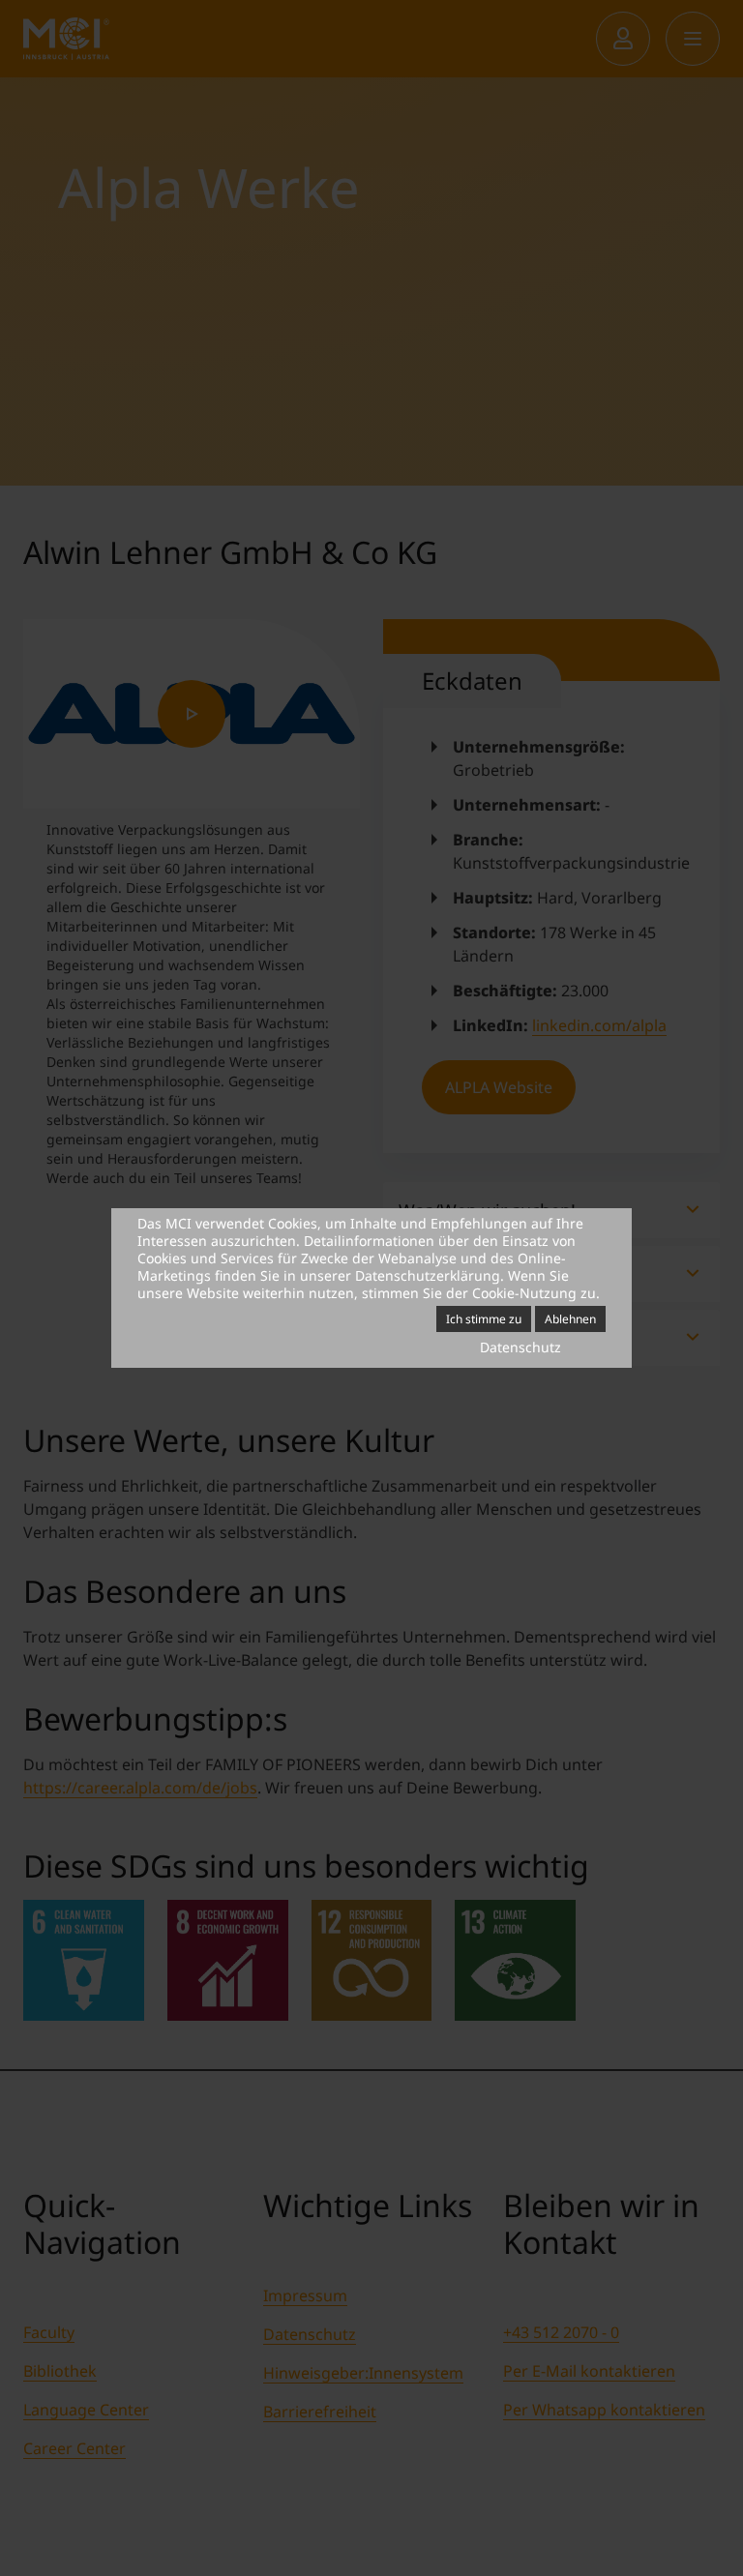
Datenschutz (520, 1347)
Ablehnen (570, 1319)
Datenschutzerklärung (428, 1275)
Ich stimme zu (484, 1319)
